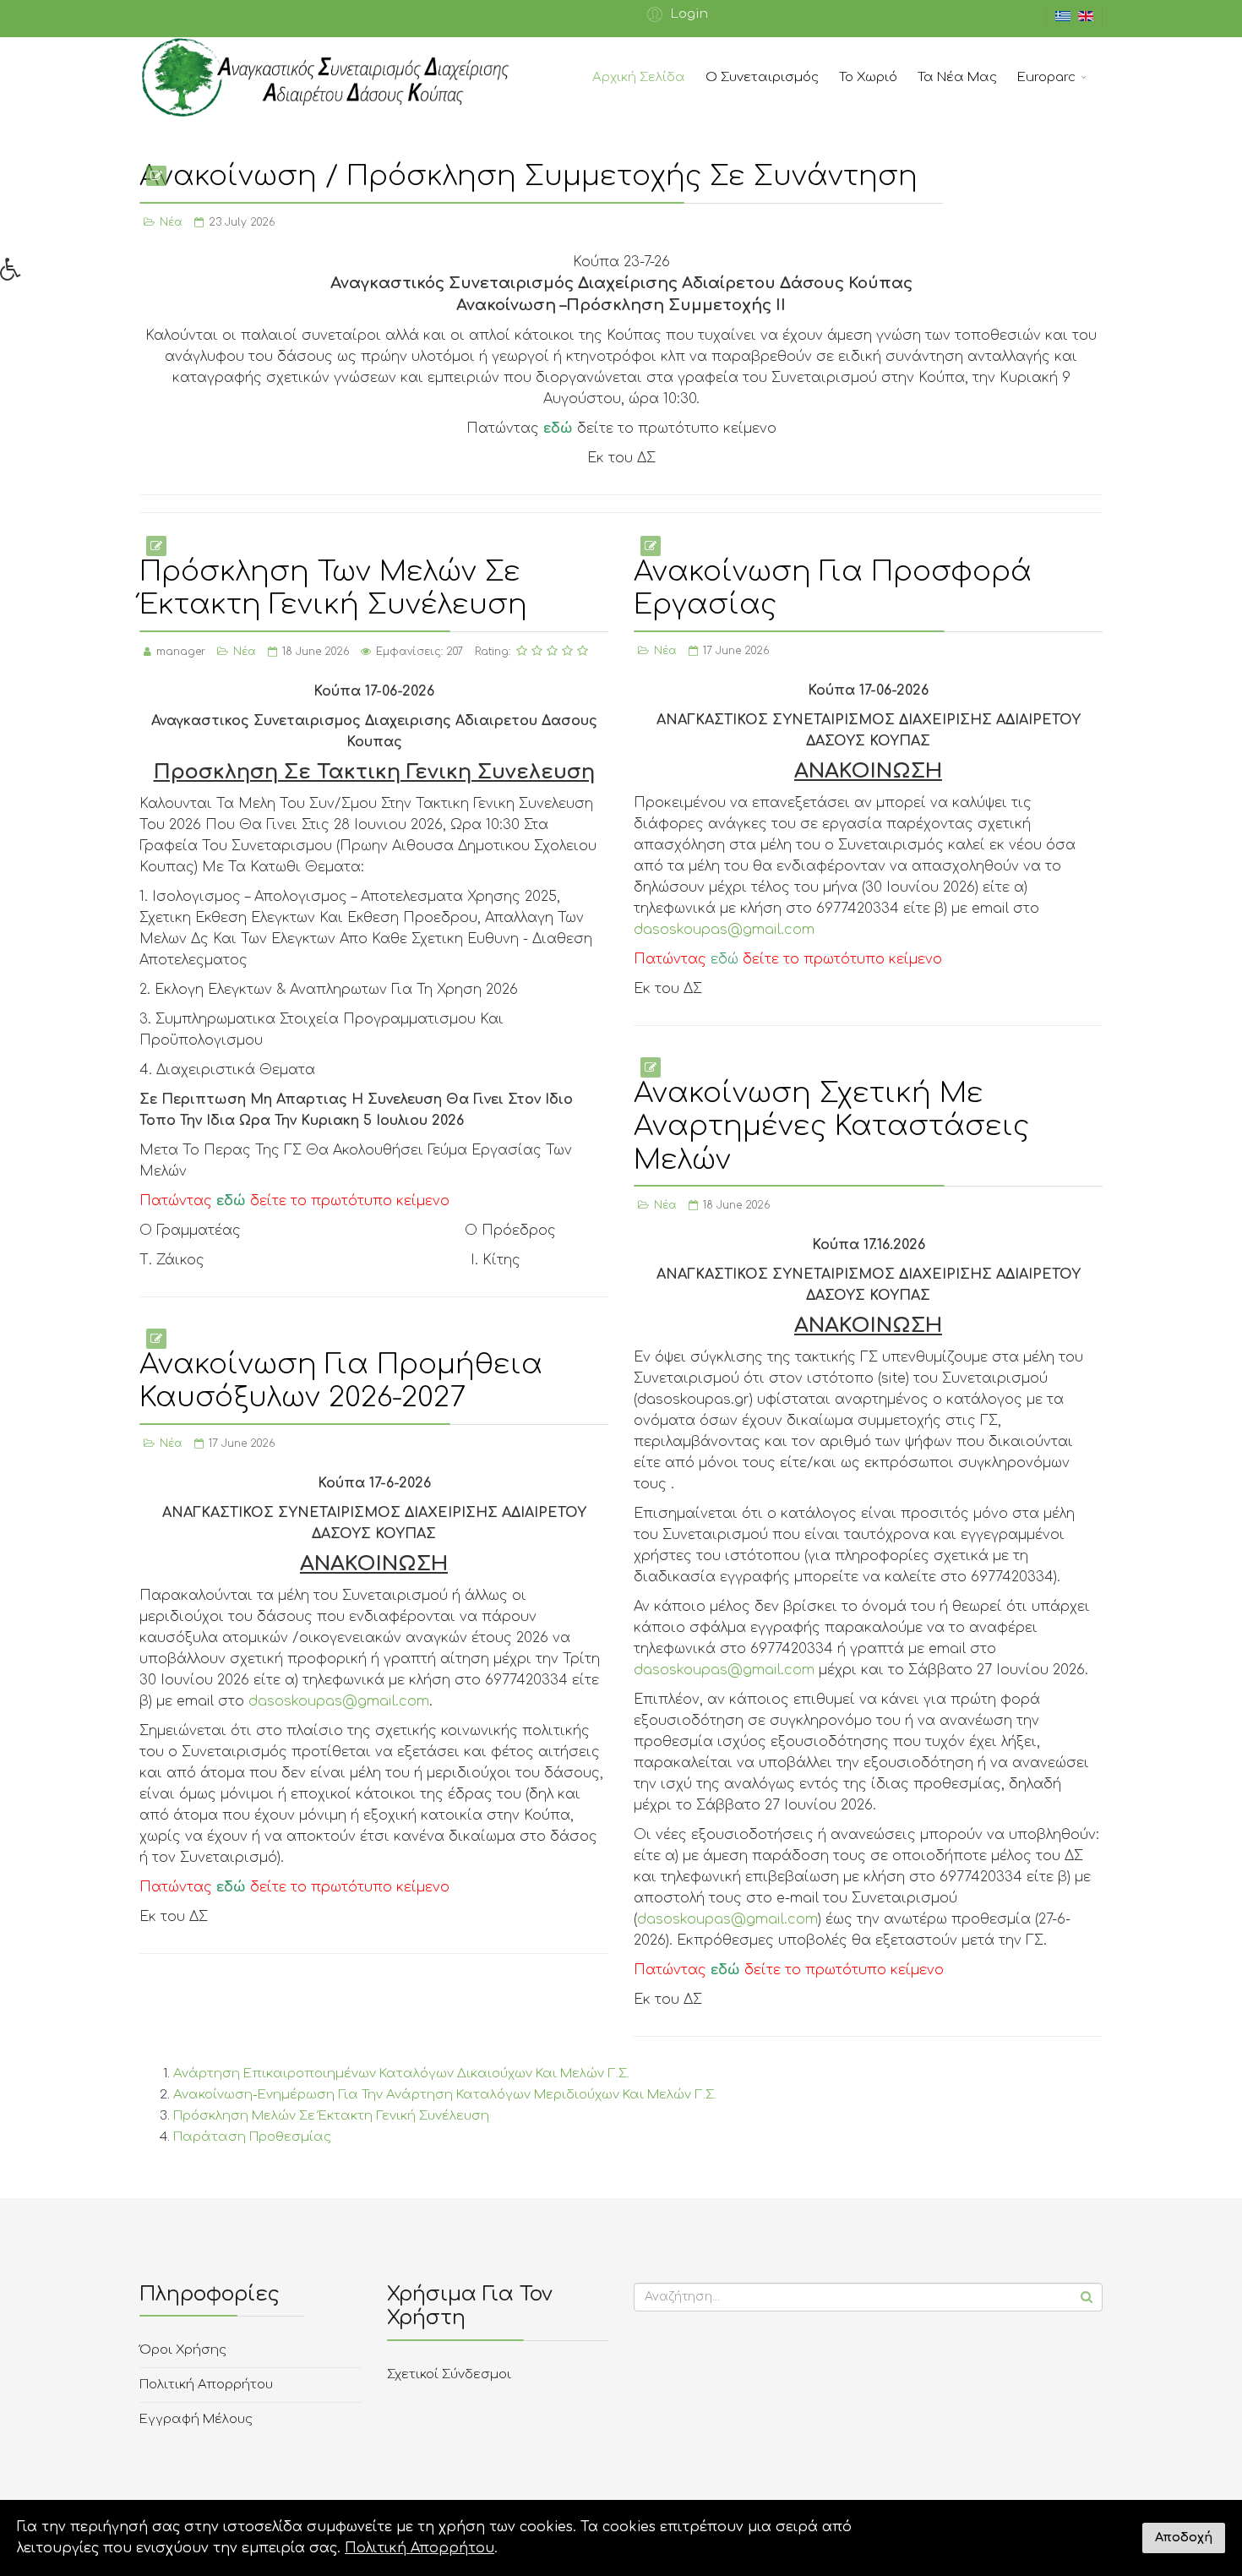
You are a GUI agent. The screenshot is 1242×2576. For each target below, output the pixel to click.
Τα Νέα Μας (957, 77)
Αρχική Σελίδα (639, 77)
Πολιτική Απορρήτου (206, 2385)
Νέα (171, 222)
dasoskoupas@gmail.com (724, 930)
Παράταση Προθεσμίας (252, 2137)
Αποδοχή (1184, 2537)
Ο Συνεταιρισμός (762, 77)
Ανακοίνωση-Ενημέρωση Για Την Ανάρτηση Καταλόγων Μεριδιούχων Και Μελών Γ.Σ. (445, 2095)
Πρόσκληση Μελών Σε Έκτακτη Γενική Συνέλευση (331, 2116)
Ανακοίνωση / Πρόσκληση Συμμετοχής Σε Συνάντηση (528, 176)
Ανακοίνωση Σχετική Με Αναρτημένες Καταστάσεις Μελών (831, 1127)
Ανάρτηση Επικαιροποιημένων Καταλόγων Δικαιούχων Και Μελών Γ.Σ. (401, 2074)
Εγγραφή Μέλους (196, 2419)
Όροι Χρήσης (183, 2350)
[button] (675, 14)
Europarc (1046, 77)
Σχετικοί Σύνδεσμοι (449, 2374)
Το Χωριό (868, 77)
